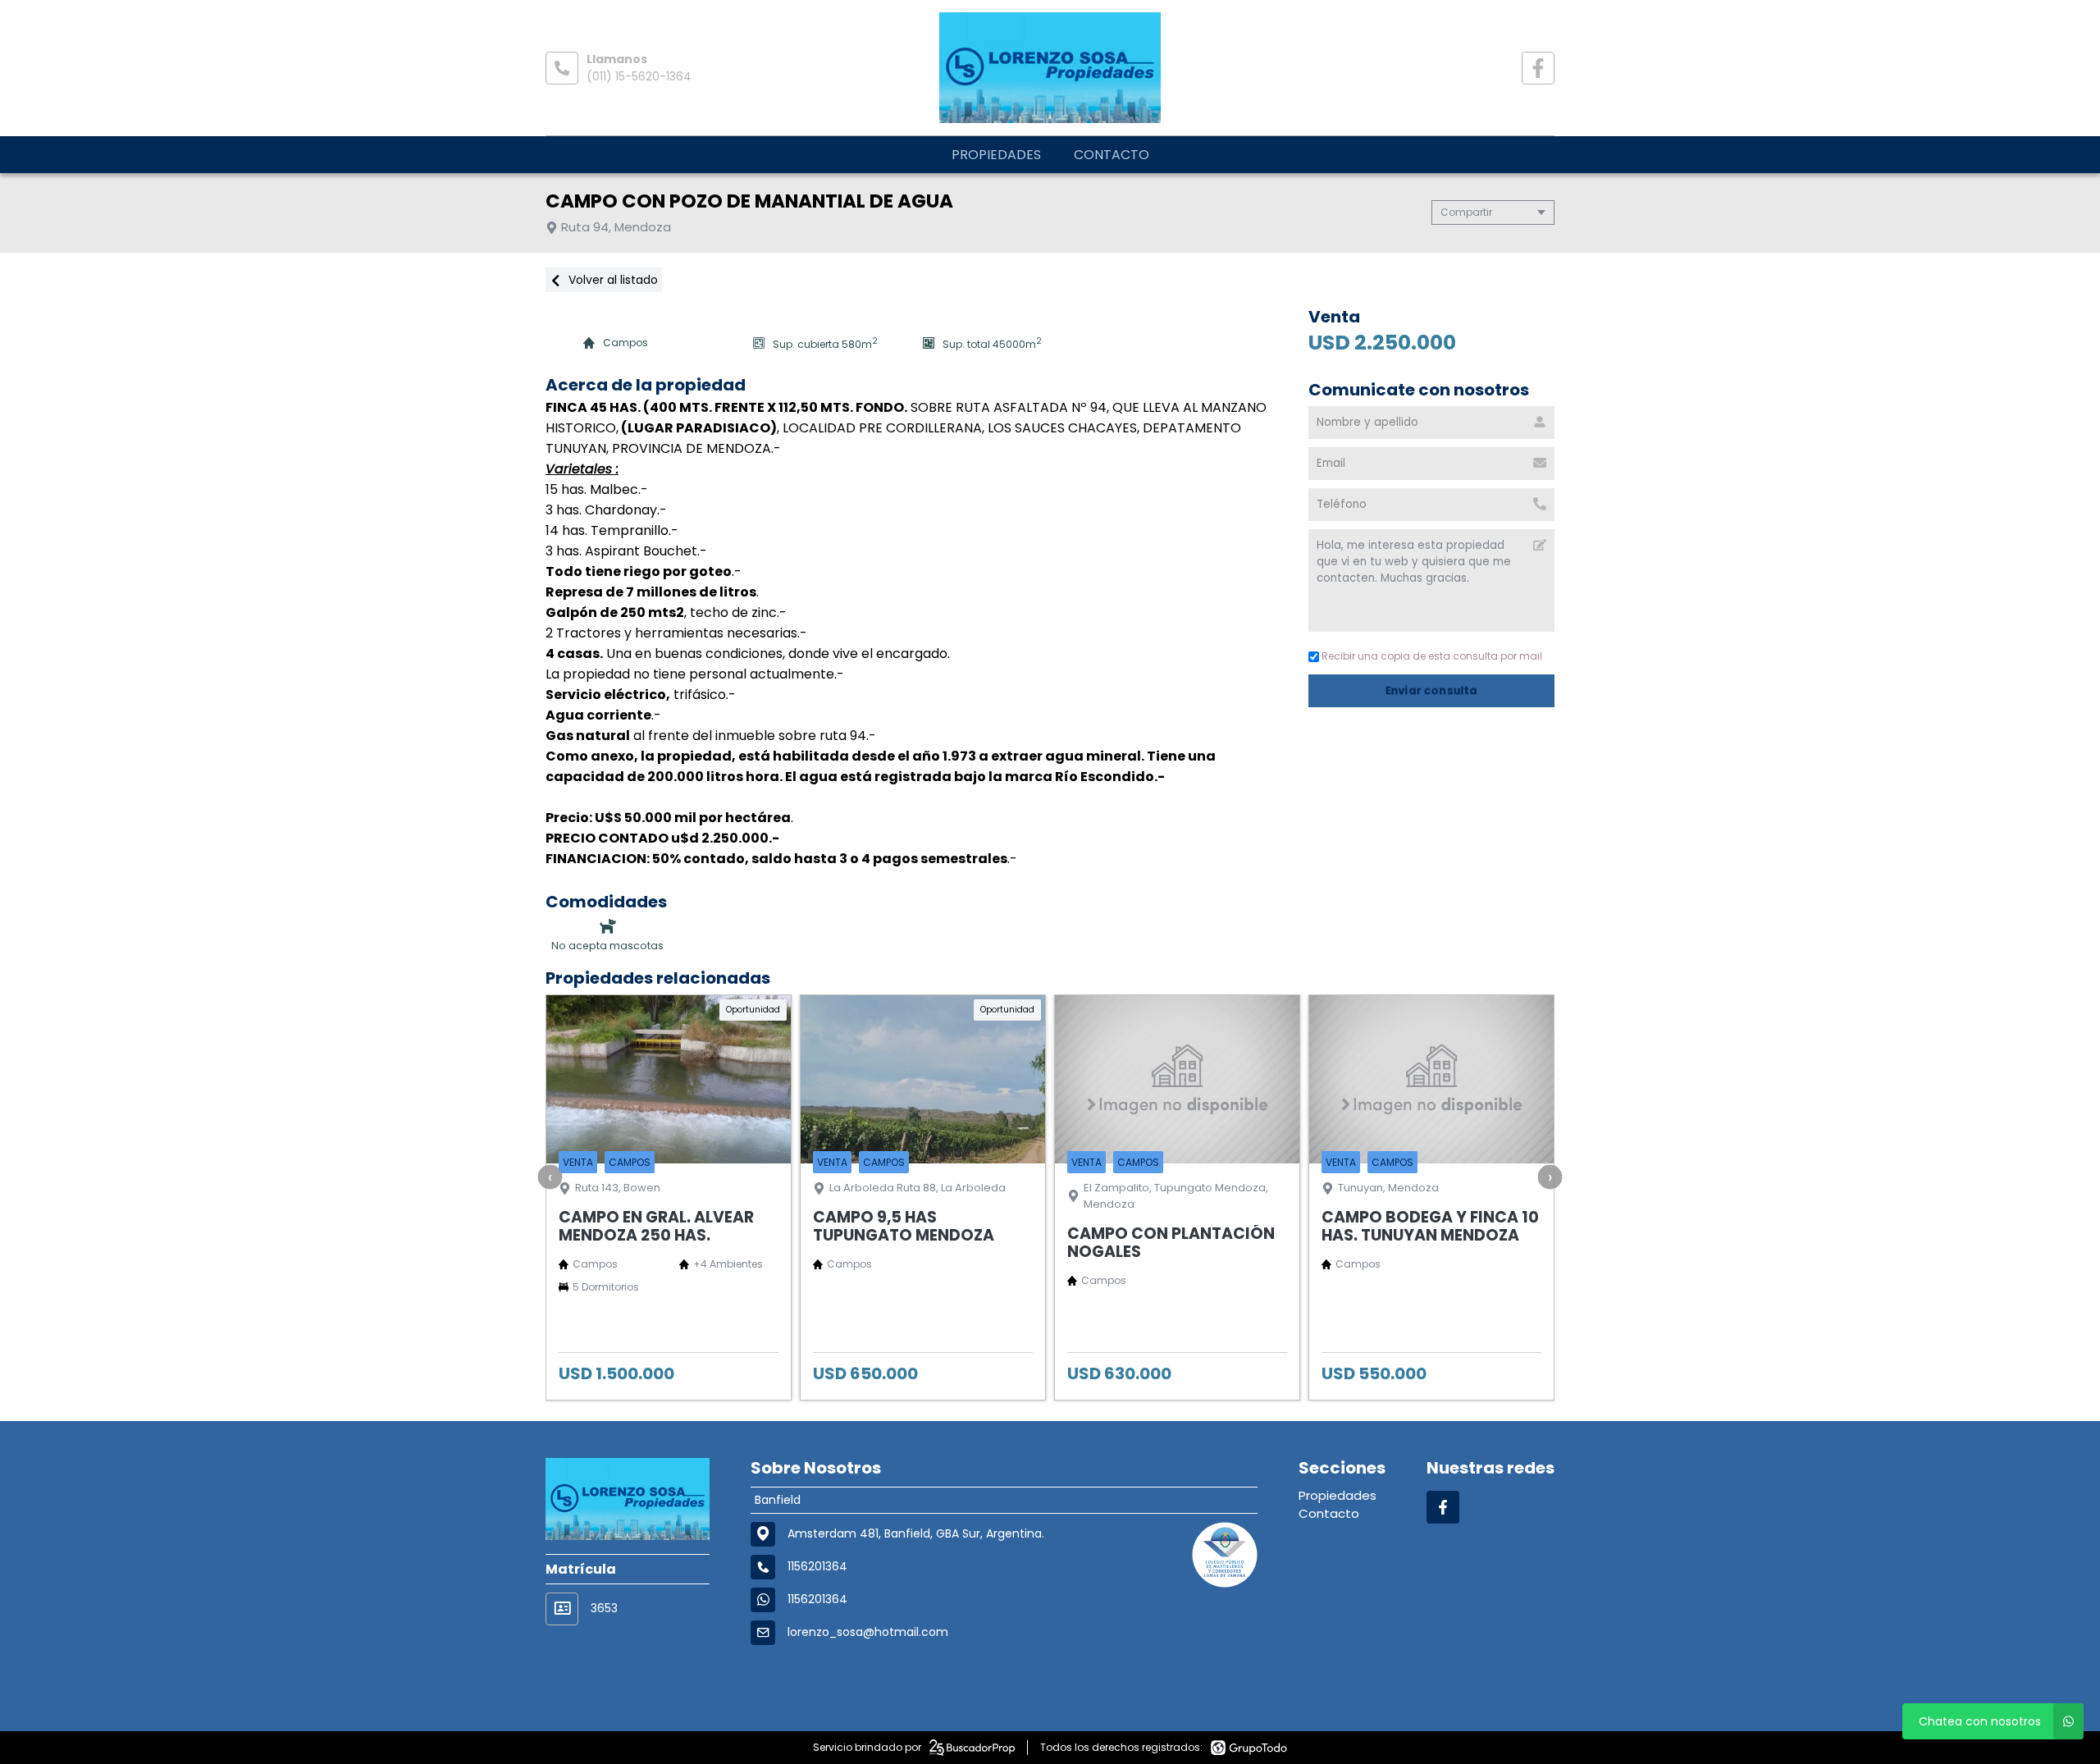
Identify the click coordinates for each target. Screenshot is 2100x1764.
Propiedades (996, 155)
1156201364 (817, 1599)
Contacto (1112, 155)
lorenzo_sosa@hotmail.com (868, 1632)
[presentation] (550, 1177)
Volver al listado (612, 280)
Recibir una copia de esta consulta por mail (1432, 656)
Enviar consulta (1432, 690)
